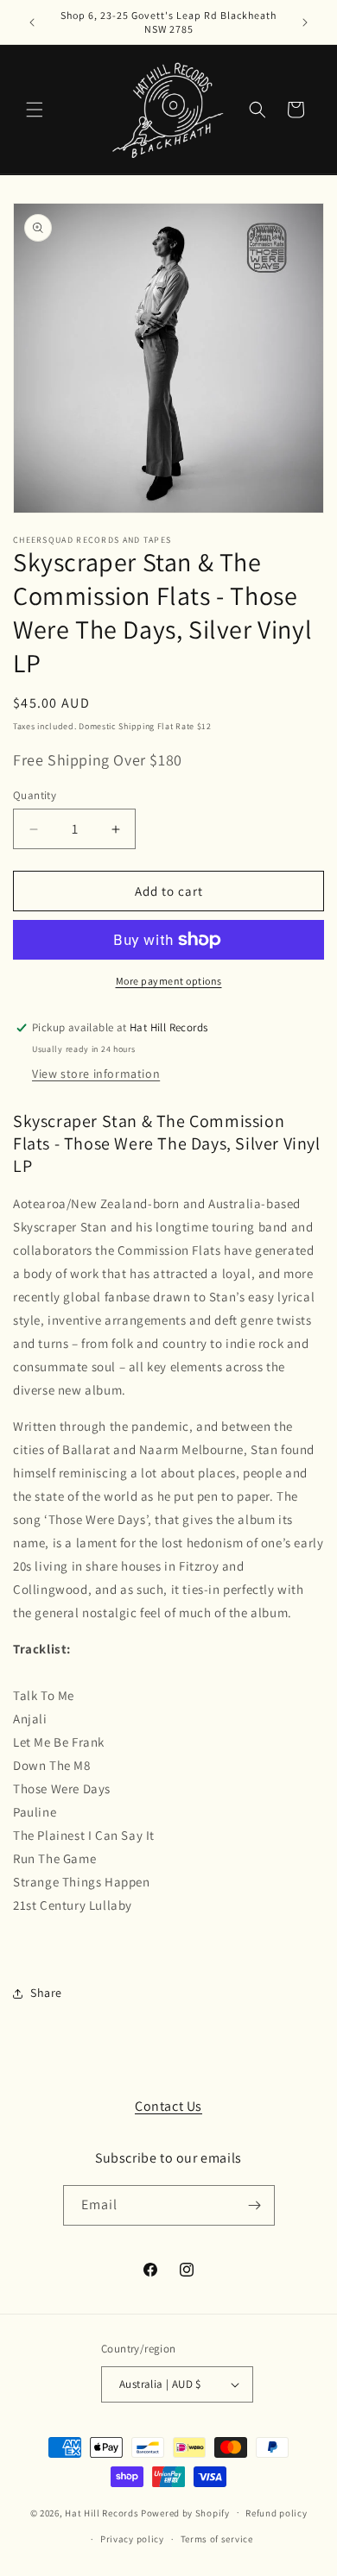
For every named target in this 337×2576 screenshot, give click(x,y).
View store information (96, 1074)
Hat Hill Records (102, 2512)
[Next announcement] (305, 22)
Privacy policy (132, 2539)
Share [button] (46, 1993)
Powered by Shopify (185, 2512)
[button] (35, 110)
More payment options (169, 981)
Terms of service (217, 2539)
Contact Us (168, 2106)
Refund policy (276, 2513)
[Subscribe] (255, 2205)
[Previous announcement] (32, 22)
